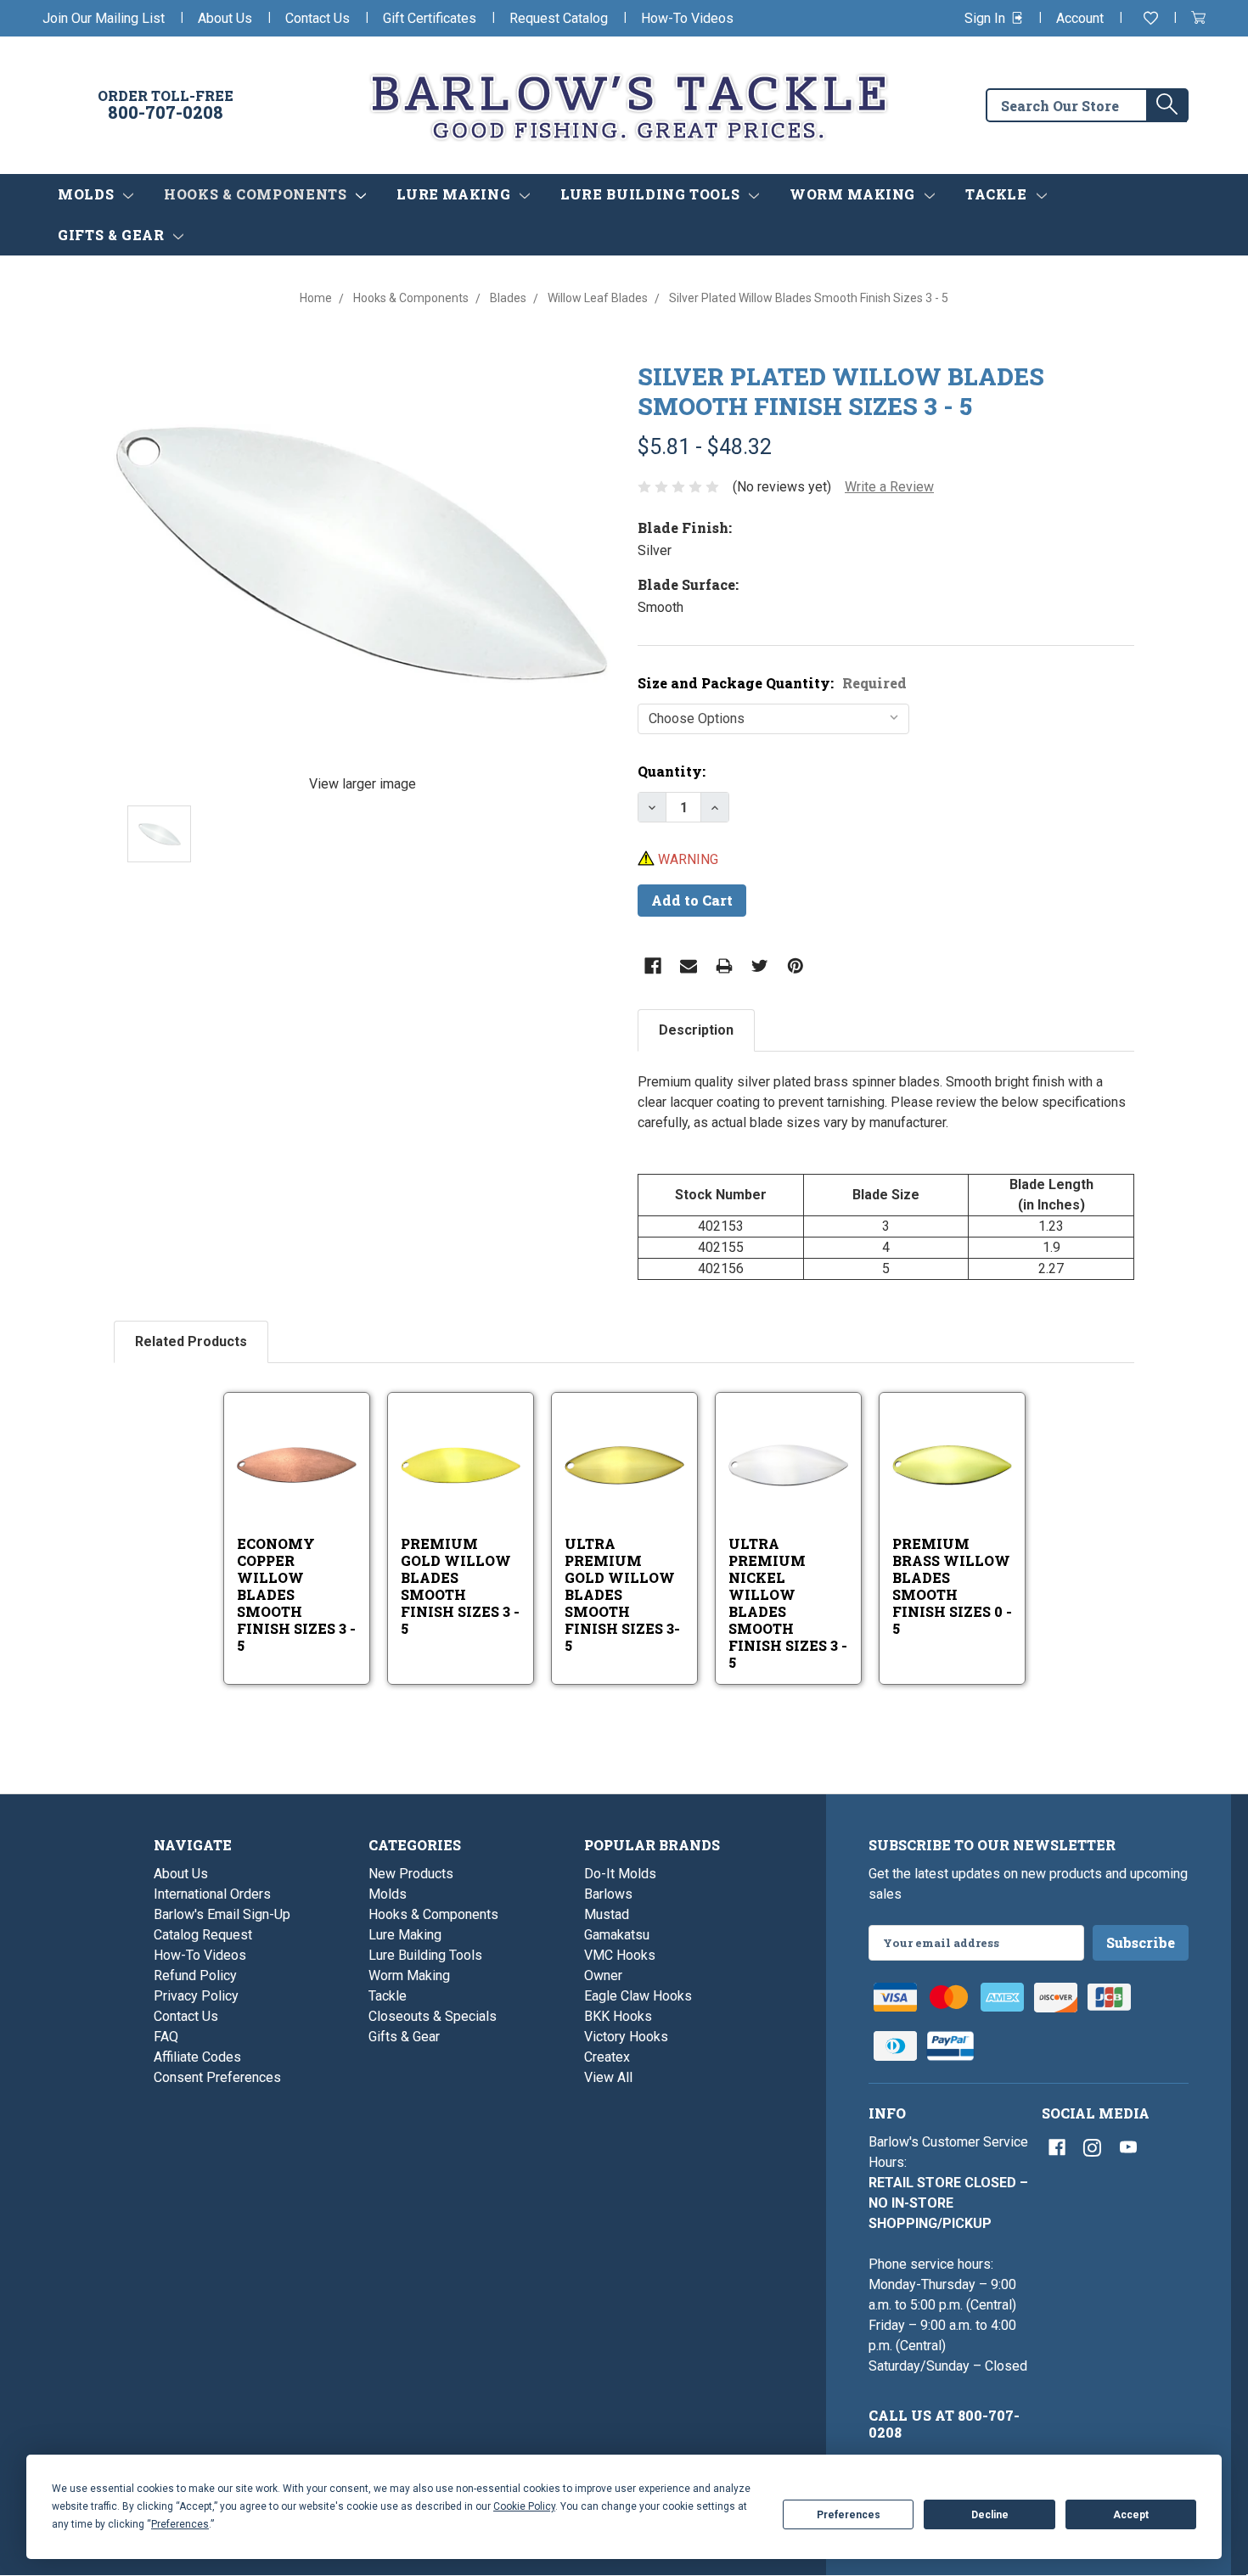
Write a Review (889, 487)
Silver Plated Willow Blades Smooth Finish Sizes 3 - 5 (841, 391)
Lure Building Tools (652, 194)
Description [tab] (696, 1030)
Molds (88, 194)
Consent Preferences (217, 2077)
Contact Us (318, 18)
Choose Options (315, 1487)
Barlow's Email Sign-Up (222, 1914)
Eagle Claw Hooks (638, 1996)
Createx (607, 2057)
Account (1080, 18)
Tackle (998, 194)
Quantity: (672, 771)
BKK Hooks (618, 2016)
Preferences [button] (180, 2524)
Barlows (608, 1894)
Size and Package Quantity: (772, 683)
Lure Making (455, 194)
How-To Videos (687, 18)
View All (608, 2077)
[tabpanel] (886, 1176)
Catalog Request (203, 1935)
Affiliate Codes (197, 2057)
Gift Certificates (430, 18)
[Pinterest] (795, 966)
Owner (603, 1975)
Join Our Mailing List (104, 18)
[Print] (724, 966)
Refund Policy (195, 1975)
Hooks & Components (257, 194)
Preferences (849, 2515)
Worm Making (854, 194)
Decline (990, 2515)
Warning (686, 859)
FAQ (166, 2037)
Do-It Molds (620, 1874)
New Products (411, 1874)
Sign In (987, 18)
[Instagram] (1093, 2147)
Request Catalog (559, 18)
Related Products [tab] (191, 1341)
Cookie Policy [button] (524, 2506)
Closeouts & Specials (433, 2016)
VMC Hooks (620, 1955)
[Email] (689, 966)
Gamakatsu (617, 1935)
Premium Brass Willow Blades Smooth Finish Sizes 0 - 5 (952, 1586)
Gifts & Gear (113, 235)
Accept (1131, 2515)
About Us (225, 18)
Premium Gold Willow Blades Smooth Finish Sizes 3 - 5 (460, 1586)
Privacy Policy (196, 1996)
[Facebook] (653, 966)
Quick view (298, 1443)
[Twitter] (760, 966)
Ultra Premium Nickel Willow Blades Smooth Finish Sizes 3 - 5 (788, 1603)
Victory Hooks (626, 2037)
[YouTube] (1128, 2147)
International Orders (212, 1894)
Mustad (607, 1914)
